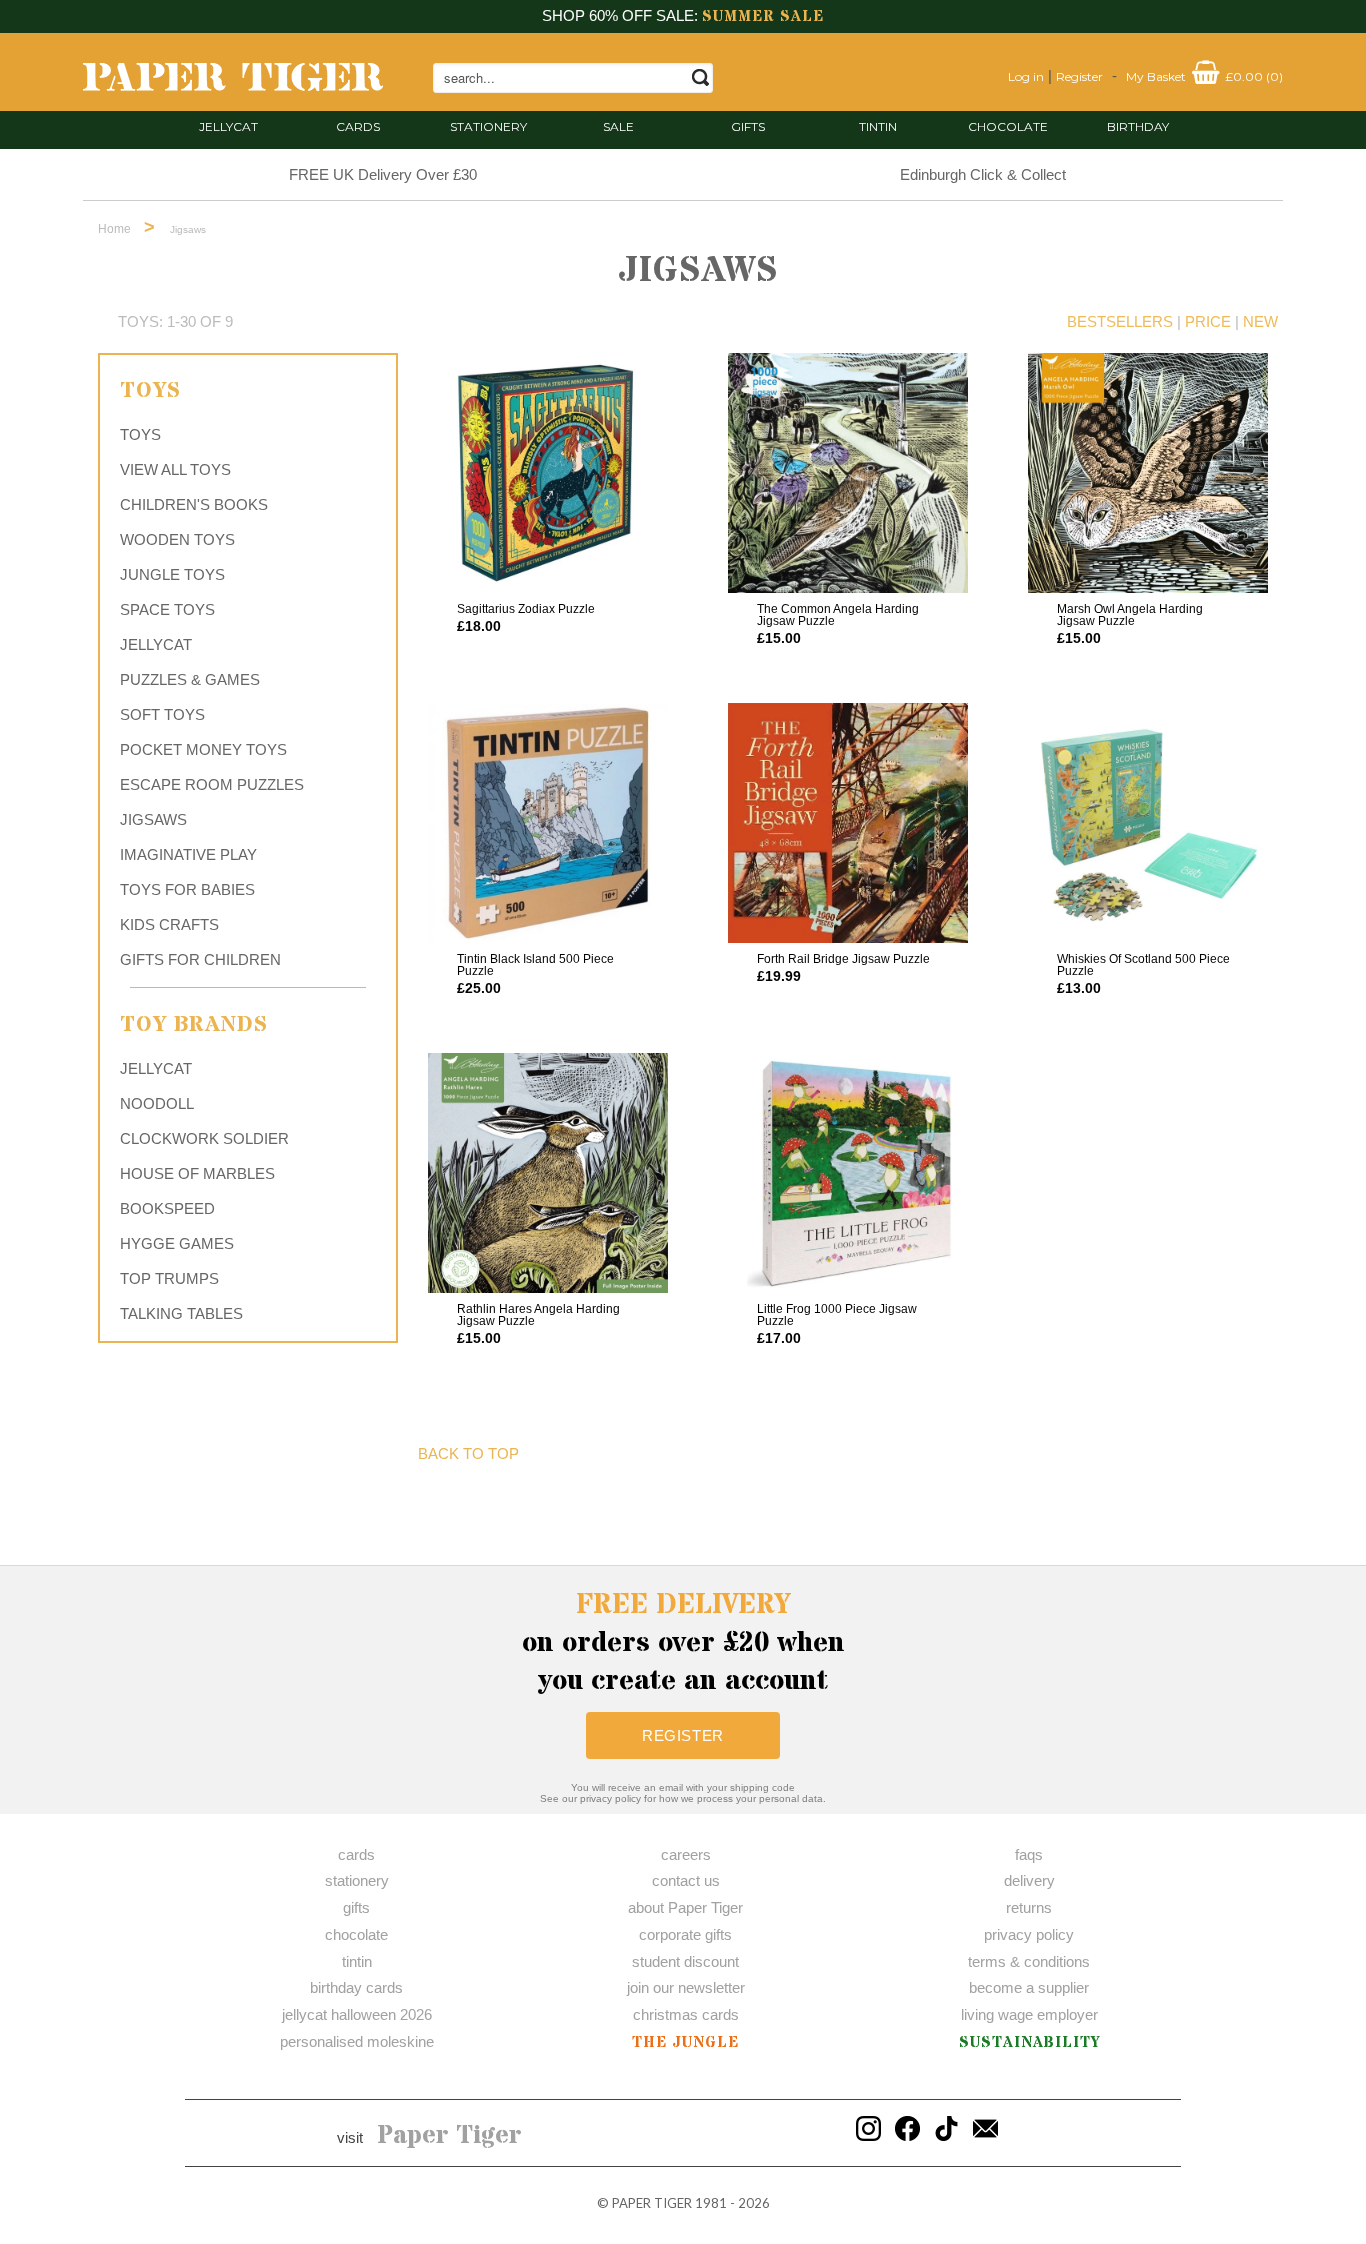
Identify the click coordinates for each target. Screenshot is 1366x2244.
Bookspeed (167, 1208)
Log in (1026, 76)
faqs (1029, 1854)
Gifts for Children (200, 959)
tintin (878, 126)
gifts (748, 126)
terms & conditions (1029, 1961)
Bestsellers (1120, 321)
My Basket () (1204, 76)
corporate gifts (685, 1934)
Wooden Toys (177, 539)
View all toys (175, 469)
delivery (1029, 1880)
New (1260, 321)
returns (1029, 1907)
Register (1079, 76)
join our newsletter (686, 1987)
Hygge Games (177, 1243)
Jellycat (228, 126)
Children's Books (194, 504)
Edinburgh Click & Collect (983, 174)
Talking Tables (181, 1313)
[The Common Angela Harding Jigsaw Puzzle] (848, 473)
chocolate (356, 1934)
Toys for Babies (187, 889)
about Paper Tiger (685, 1907)
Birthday (1138, 126)
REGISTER (683, 1735)
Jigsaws (153, 819)
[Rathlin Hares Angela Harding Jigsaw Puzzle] (548, 1173)
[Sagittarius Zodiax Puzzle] (548, 473)
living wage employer (1029, 2014)
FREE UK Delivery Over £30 (383, 174)
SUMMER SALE (763, 16)
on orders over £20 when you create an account (683, 1643)
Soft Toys (162, 714)
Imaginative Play (188, 854)
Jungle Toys (172, 574)
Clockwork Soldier (204, 1138)
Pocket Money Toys (203, 749)
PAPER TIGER (652, 2203)
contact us (686, 1880)
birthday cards (356, 1987)
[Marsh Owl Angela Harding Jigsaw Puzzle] (1148, 473)
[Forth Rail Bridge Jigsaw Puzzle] (848, 823)
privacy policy (1029, 1934)
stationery (488, 126)
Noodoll (157, 1103)
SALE (618, 126)
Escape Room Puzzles (212, 784)
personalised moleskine (357, 2041)
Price (1208, 321)
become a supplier (1029, 1987)
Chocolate (1008, 126)
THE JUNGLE (685, 2042)
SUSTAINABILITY (1029, 2042)
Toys (140, 434)
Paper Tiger (449, 2136)
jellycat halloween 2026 (357, 2014)
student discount (685, 1961)
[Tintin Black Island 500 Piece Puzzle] (548, 823)
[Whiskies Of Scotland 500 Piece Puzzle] (1148, 823)
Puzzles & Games (190, 679)
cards (358, 126)
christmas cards (686, 2014)
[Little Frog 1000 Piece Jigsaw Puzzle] (848, 1173)
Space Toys (167, 609)
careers (686, 1854)
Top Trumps (169, 1278)
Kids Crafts (169, 924)
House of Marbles (197, 1173)
